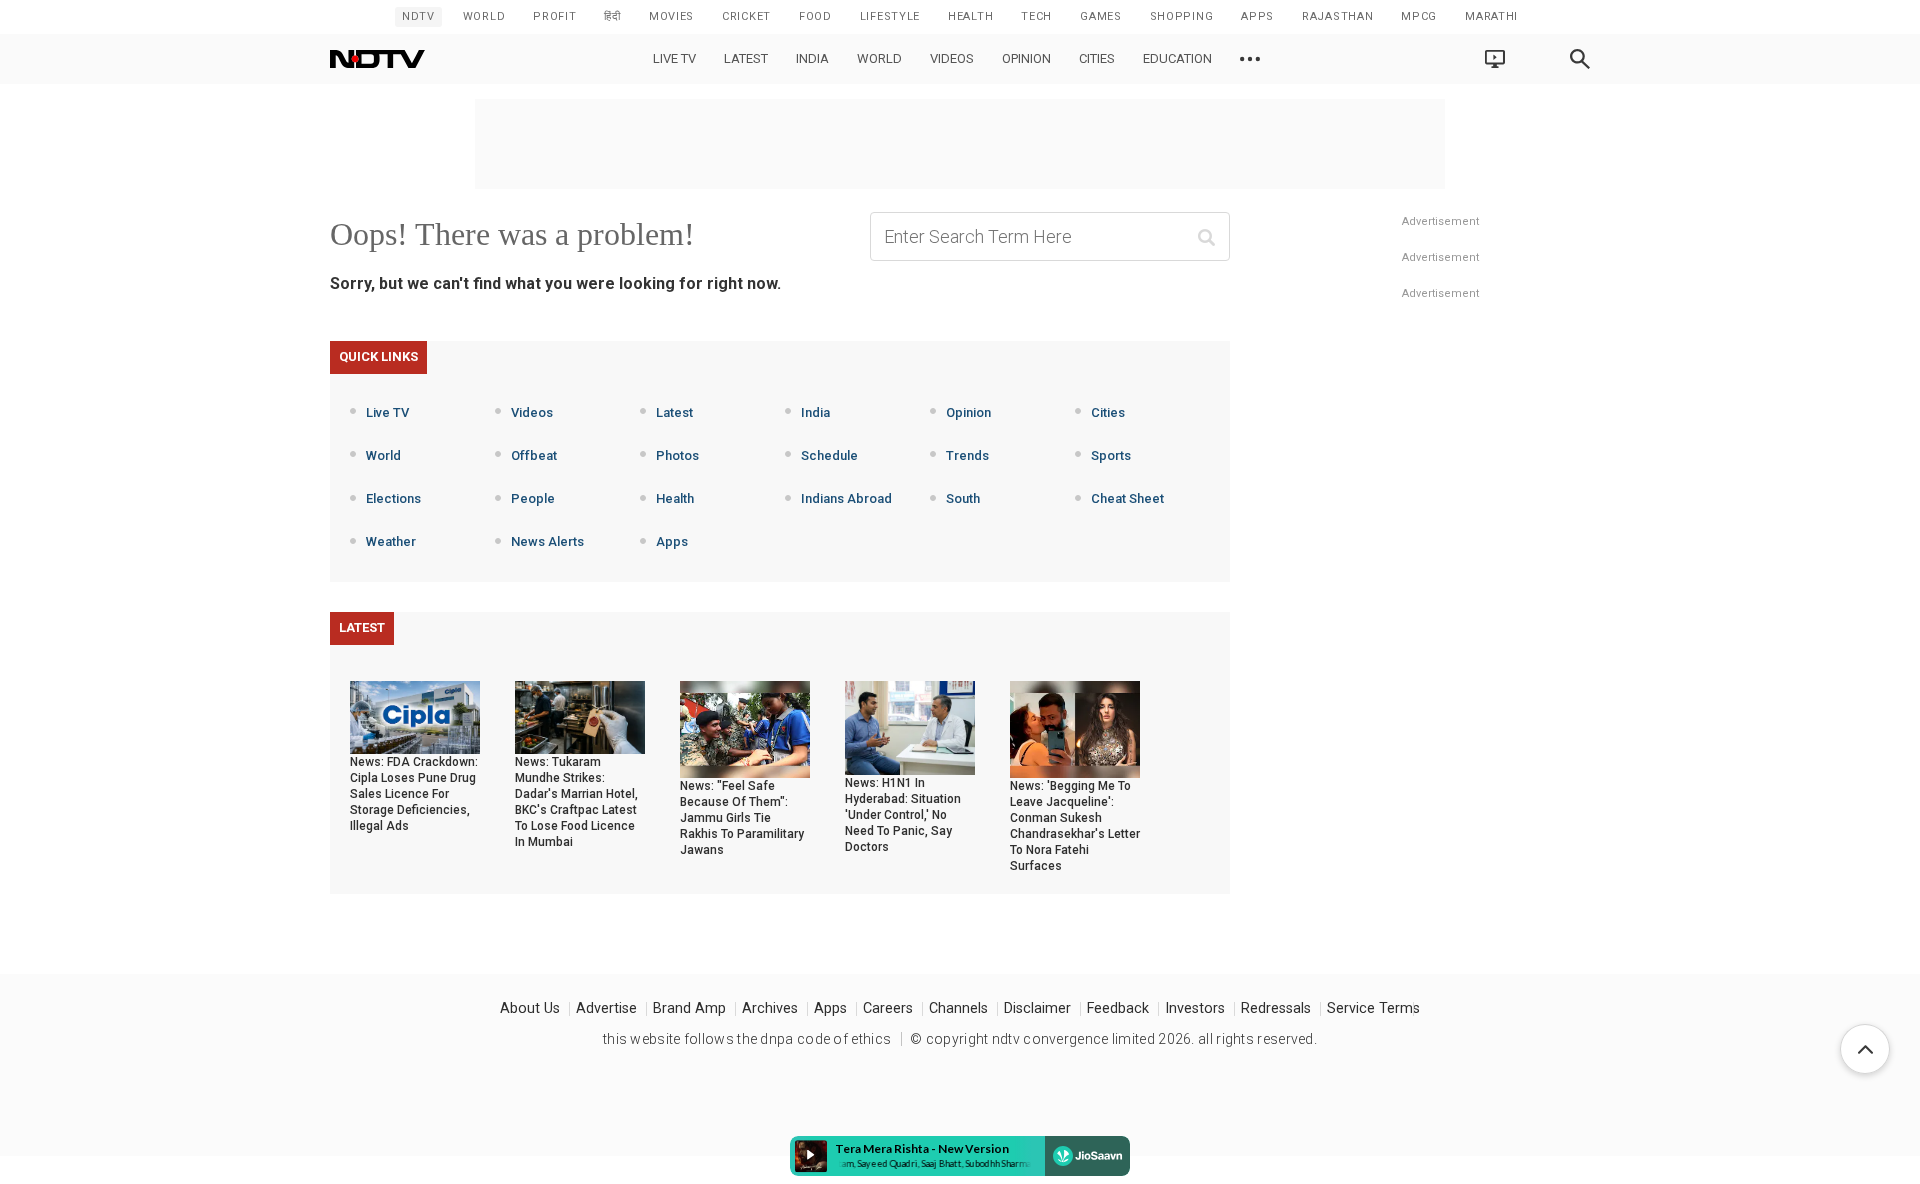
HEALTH (970, 16)
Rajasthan (1337, 16)
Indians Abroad (846, 498)
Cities (1097, 58)
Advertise (606, 1008)
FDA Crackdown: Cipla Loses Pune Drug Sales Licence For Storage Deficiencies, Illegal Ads (414, 794)
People (533, 498)
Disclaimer (1037, 1008)
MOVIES (671, 16)
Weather (391, 541)
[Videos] (1250, 59)
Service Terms (1373, 1008)
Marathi (1491, 16)
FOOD (815, 16)
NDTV (418, 16)
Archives (770, 1008)
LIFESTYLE (890, 16)
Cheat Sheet (1127, 498)
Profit (554, 16)
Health (675, 498)
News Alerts (547, 541)
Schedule (829, 455)
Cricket (746, 16)
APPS (1257, 16)
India (812, 58)
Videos (952, 58)
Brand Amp (689, 1008)
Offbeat (534, 455)
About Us (530, 1008)
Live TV (674, 58)
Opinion (1026, 58)
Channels (958, 1008)
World (484, 16)
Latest (746, 58)
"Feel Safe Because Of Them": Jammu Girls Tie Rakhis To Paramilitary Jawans (742, 818)
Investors (1195, 1008)
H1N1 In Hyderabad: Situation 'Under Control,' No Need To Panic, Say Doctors (903, 815)
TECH (1036, 16)
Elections (393, 498)
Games (1101, 16)
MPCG (1419, 16)
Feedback (1118, 1008)
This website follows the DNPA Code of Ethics (747, 1039)
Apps (672, 541)
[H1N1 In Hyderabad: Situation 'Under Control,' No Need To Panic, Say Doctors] (910, 727)
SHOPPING (1182, 16)
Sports (1111, 455)
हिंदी (612, 16)
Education (1177, 58)
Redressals (1276, 1008)
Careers (888, 1008)
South (963, 498)
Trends (967, 455)
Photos (677, 455)
